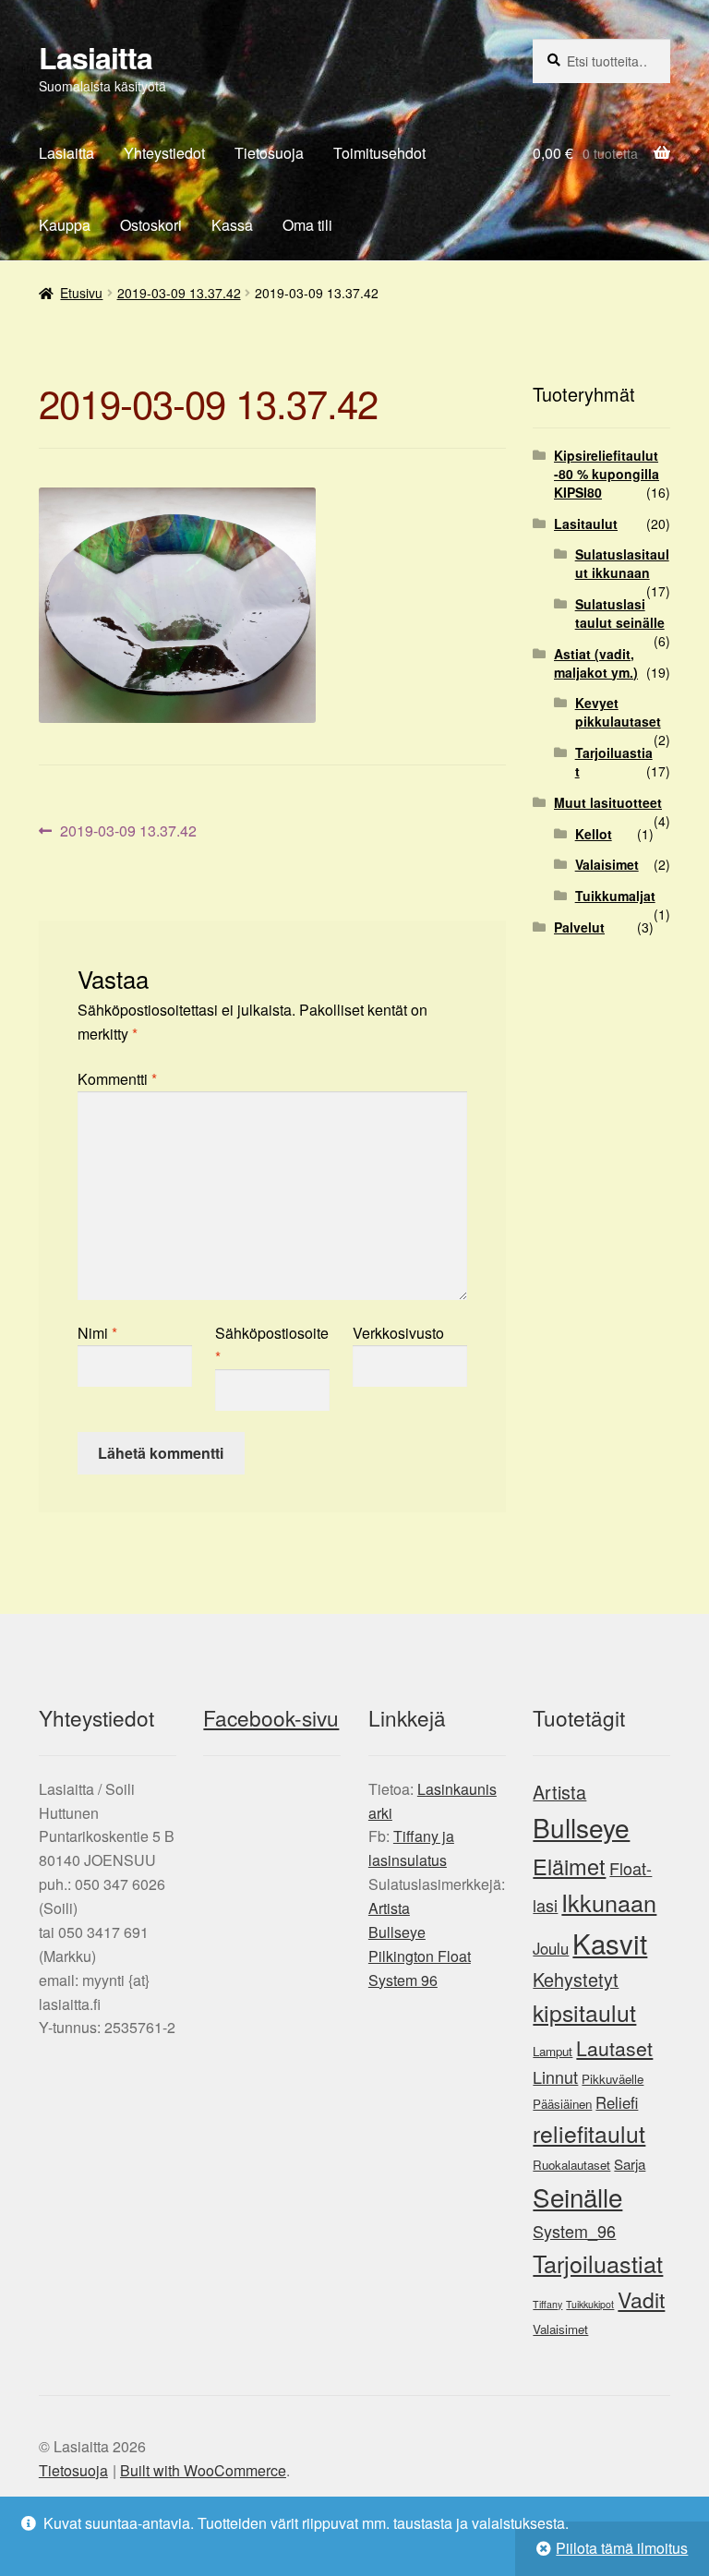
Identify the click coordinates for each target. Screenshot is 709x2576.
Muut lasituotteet (608, 802)
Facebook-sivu (271, 1717)
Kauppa (65, 225)
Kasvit (610, 1943)
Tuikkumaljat (615, 896)
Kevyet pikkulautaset (618, 712)
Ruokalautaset (571, 2165)
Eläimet (569, 1866)
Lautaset (614, 2048)
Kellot (594, 834)
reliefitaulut (589, 2133)
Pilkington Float (420, 1956)
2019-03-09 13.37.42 (179, 293)
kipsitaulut (584, 2012)
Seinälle (577, 2197)
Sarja (630, 2164)
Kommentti (117, 1079)
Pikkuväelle (613, 2079)
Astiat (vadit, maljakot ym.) (596, 663)
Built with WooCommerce (203, 2470)
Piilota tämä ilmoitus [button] (622, 2548)
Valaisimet (607, 864)
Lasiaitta (96, 57)
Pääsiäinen (562, 2104)
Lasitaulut (586, 524)
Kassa (232, 225)
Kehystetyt (576, 1979)
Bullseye (397, 1932)
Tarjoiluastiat (614, 762)
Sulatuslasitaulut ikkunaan (622, 563)
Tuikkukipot (590, 2304)
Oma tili (307, 225)
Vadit (641, 2299)
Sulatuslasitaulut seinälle (620, 613)
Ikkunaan (609, 1902)
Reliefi (617, 2102)
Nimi (97, 1333)
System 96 (403, 1980)
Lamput (553, 2051)
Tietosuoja (269, 153)
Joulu (551, 1948)
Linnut (555, 2076)
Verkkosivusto (398, 1333)
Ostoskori (151, 225)
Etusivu (81, 293)
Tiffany (547, 2304)
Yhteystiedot (164, 153)
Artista (389, 1908)
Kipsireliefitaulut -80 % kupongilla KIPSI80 (607, 474)
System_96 (574, 2231)
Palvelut (579, 927)
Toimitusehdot (379, 153)
